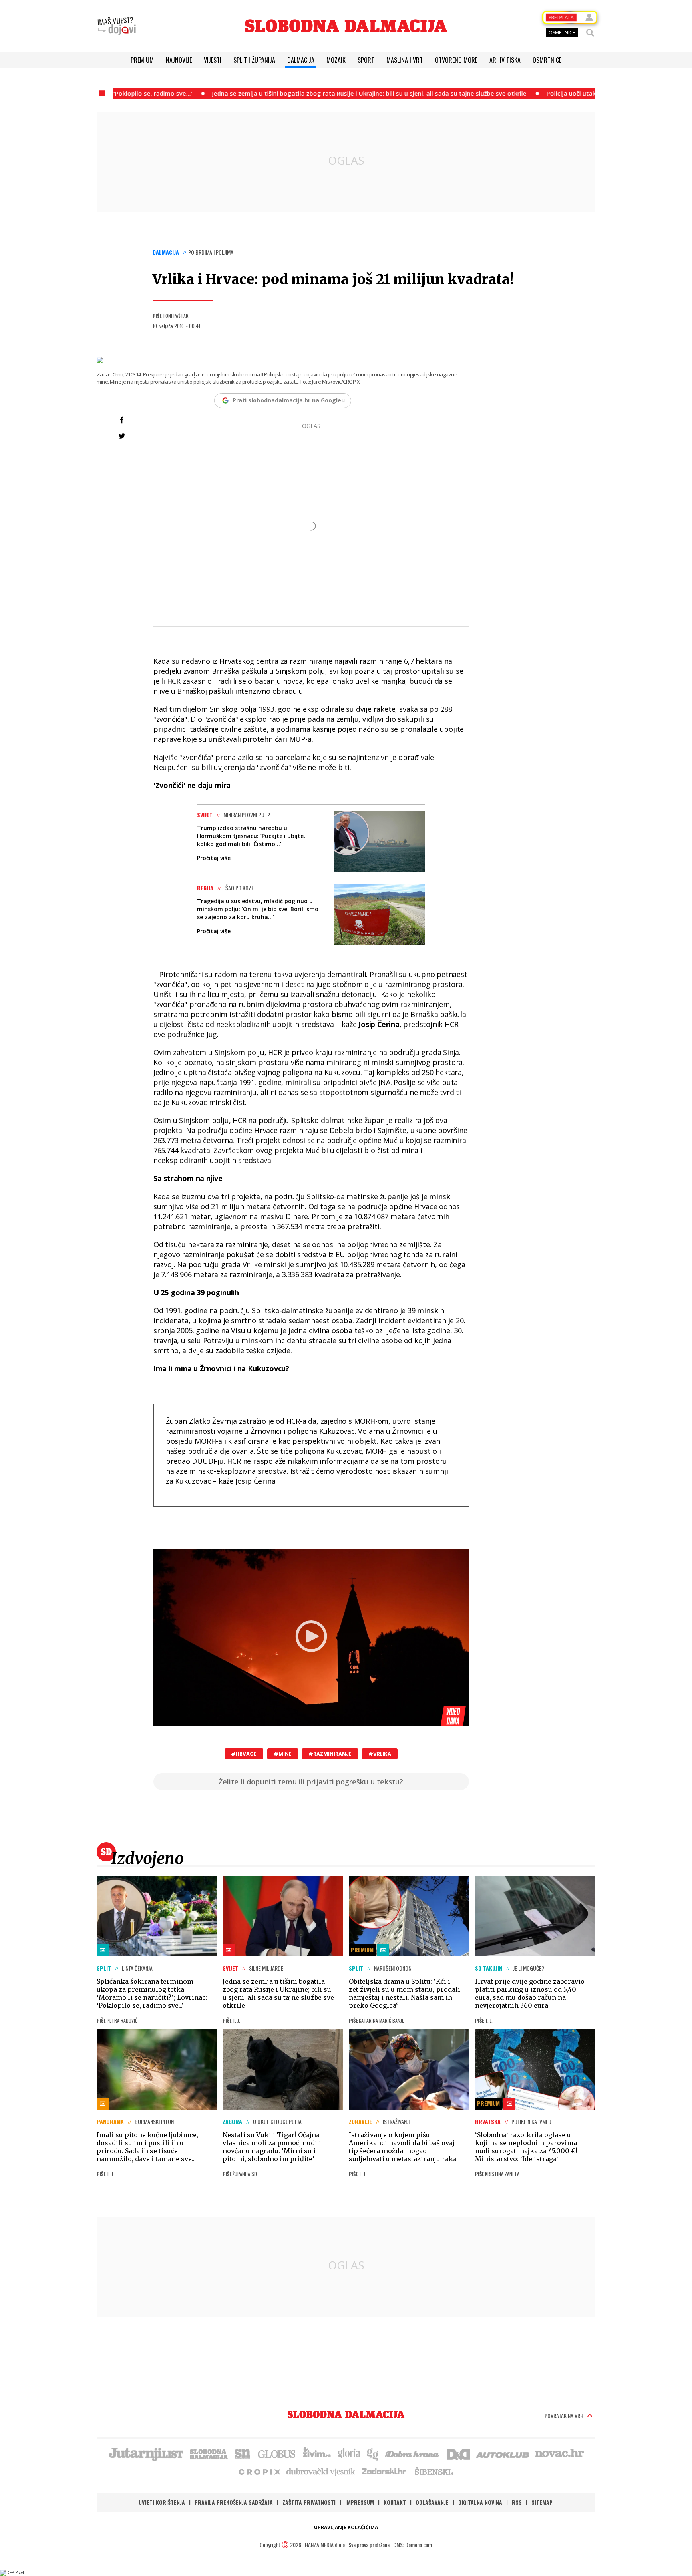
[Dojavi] (117, 26)
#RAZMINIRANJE (330, 1754)
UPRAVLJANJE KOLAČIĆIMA (346, 2527)
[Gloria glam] (373, 2453)
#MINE (283, 1754)
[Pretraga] (590, 33)
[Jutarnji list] (145, 2453)
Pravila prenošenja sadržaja (234, 2502)
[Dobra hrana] (413, 2453)
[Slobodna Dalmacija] (346, 26)
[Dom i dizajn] (458, 2453)
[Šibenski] (434, 2471)
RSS (517, 2502)
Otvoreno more (456, 60)
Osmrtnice (547, 60)
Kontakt (395, 2502)
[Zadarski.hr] (384, 2471)
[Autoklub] (503, 2453)
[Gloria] (349, 2453)
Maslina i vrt (405, 60)
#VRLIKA (380, 1754)
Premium (142, 60)
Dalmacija (301, 60)
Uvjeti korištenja (162, 2502)
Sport (366, 60)
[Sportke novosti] (243, 2453)
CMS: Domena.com (413, 2545)
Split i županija (254, 60)
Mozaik (336, 60)
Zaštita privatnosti (309, 2502)
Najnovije (179, 60)
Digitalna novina (480, 2502)
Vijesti (213, 60)
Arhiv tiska (505, 60)
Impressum (360, 2502)
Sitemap (542, 2502)
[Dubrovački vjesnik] (321, 2471)
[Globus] (277, 2453)
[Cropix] (259, 2471)
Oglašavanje (432, 2502)
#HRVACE (244, 1754)
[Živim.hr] (317, 2453)
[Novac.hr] (559, 2453)
